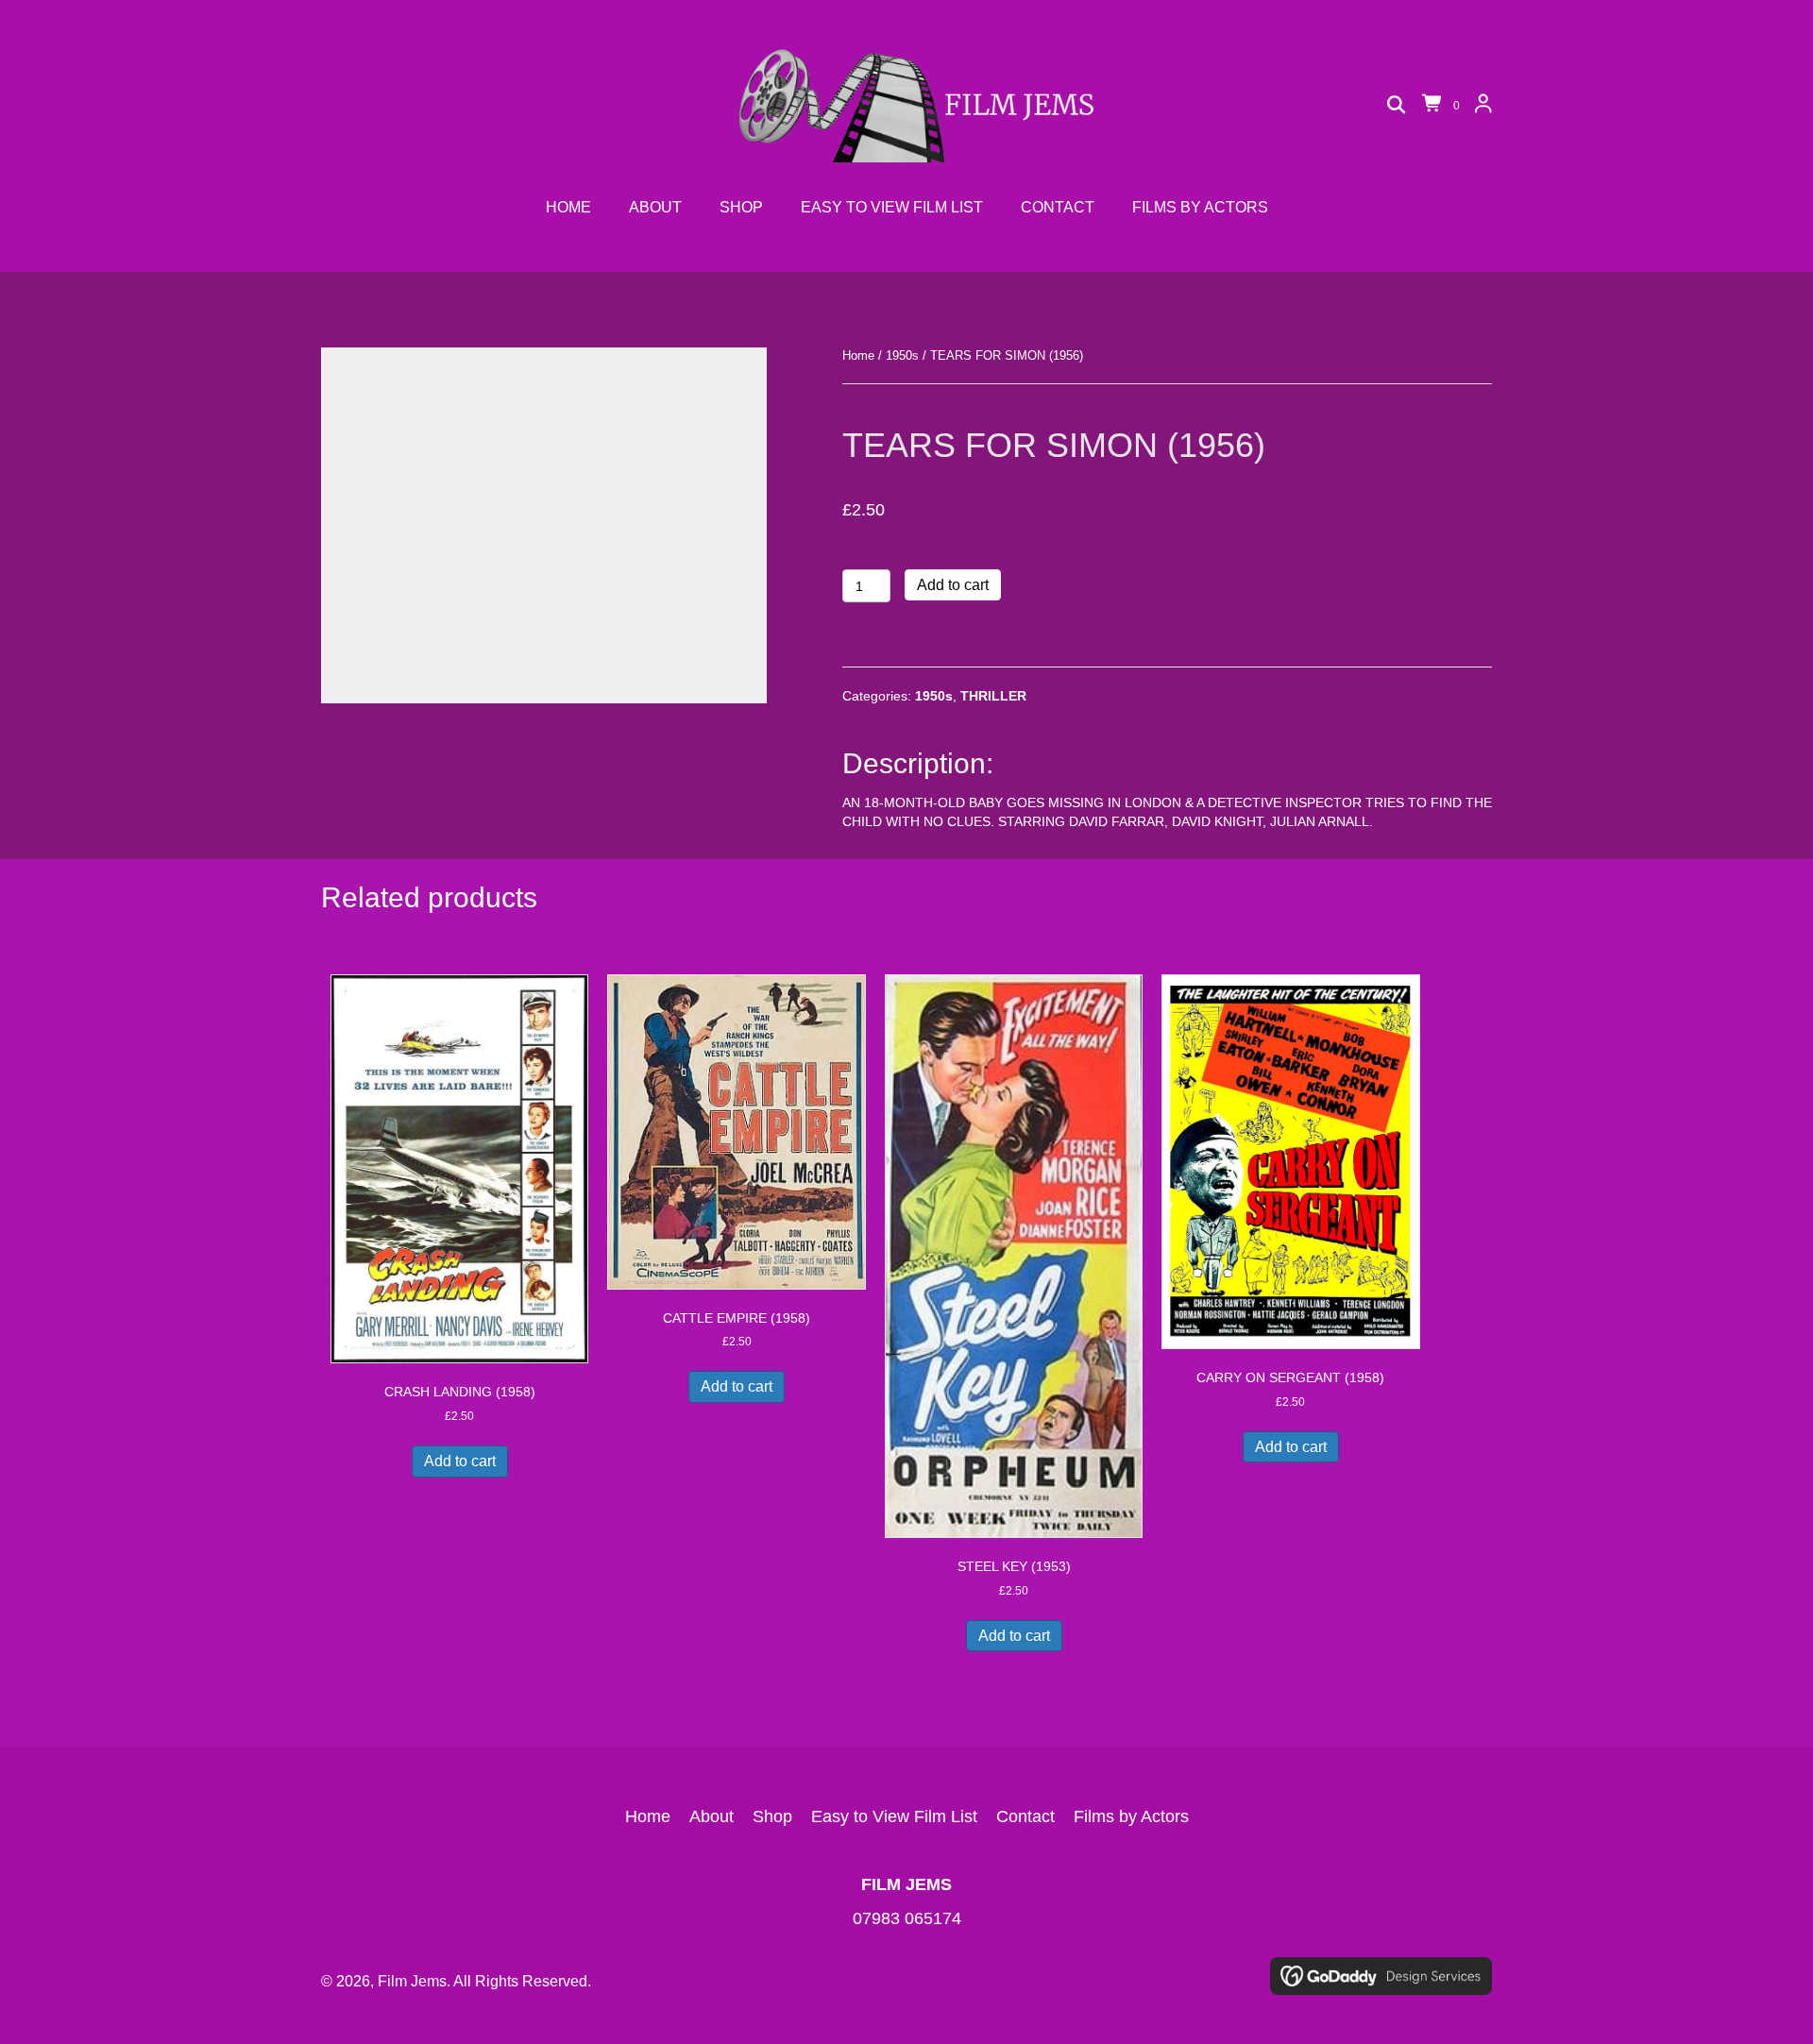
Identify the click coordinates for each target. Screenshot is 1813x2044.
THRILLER (993, 696)
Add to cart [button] (460, 1461)
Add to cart (953, 585)
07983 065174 (907, 1918)
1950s (902, 355)
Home (858, 355)
